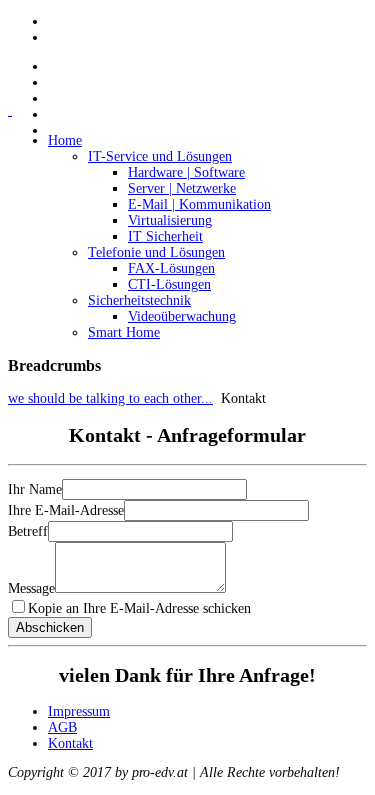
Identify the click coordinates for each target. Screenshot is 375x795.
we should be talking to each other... (110, 398)
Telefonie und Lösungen (156, 252)
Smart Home (124, 332)
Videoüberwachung (182, 316)
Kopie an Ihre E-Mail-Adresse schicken (139, 608)
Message (31, 588)
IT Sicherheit (165, 236)
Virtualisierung (170, 220)
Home (65, 140)
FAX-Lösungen (171, 268)
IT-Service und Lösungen (160, 156)
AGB (62, 727)
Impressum (79, 711)
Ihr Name (35, 489)
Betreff (28, 531)
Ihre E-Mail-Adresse (66, 510)
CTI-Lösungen (169, 284)
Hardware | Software (186, 172)
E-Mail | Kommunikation (199, 204)
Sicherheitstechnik (139, 300)
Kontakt (70, 743)
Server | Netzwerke (182, 188)
